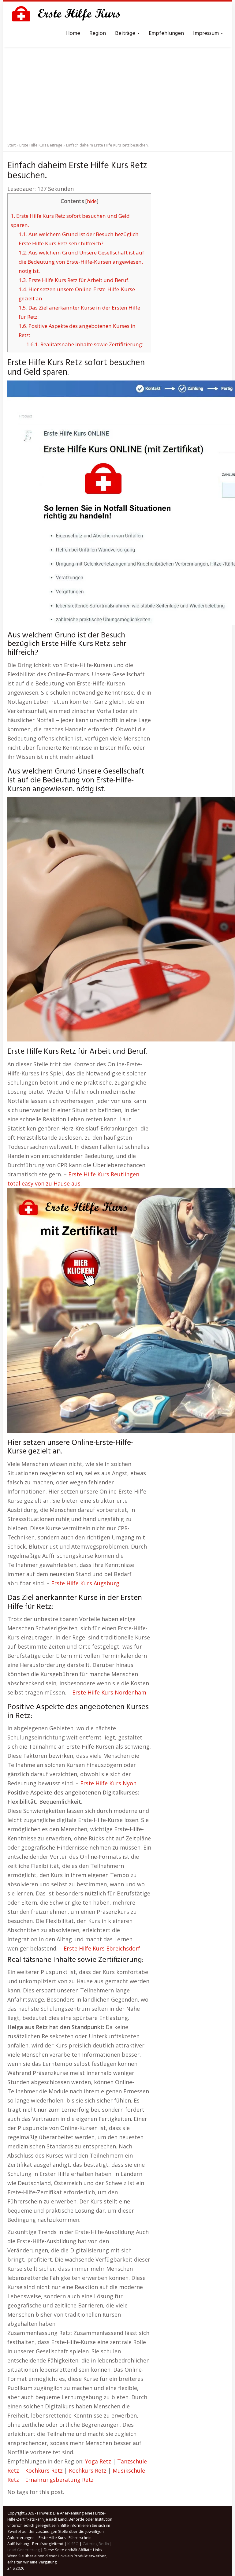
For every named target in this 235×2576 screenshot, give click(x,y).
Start (11, 145)
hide (92, 201)
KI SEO (73, 2544)
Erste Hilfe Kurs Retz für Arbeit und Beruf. (74, 280)
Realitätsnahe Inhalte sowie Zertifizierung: (85, 344)
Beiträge (126, 33)
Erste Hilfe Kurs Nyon (108, 1783)
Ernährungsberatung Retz (59, 2480)
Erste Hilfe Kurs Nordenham (109, 1692)
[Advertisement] (117, 93)
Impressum (207, 33)
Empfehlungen (166, 33)
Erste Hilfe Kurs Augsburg (85, 1583)
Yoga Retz (98, 2461)
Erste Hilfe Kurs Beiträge (41, 145)
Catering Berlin (96, 2544)
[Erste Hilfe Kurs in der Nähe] (69, 15)
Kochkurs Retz (44, 2470)
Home (73, 33)
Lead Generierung (24, 2550)
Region (98, 33)
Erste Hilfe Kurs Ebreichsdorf (102, 1948)
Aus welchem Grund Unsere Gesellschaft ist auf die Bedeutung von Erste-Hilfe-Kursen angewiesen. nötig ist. (81, 262)
